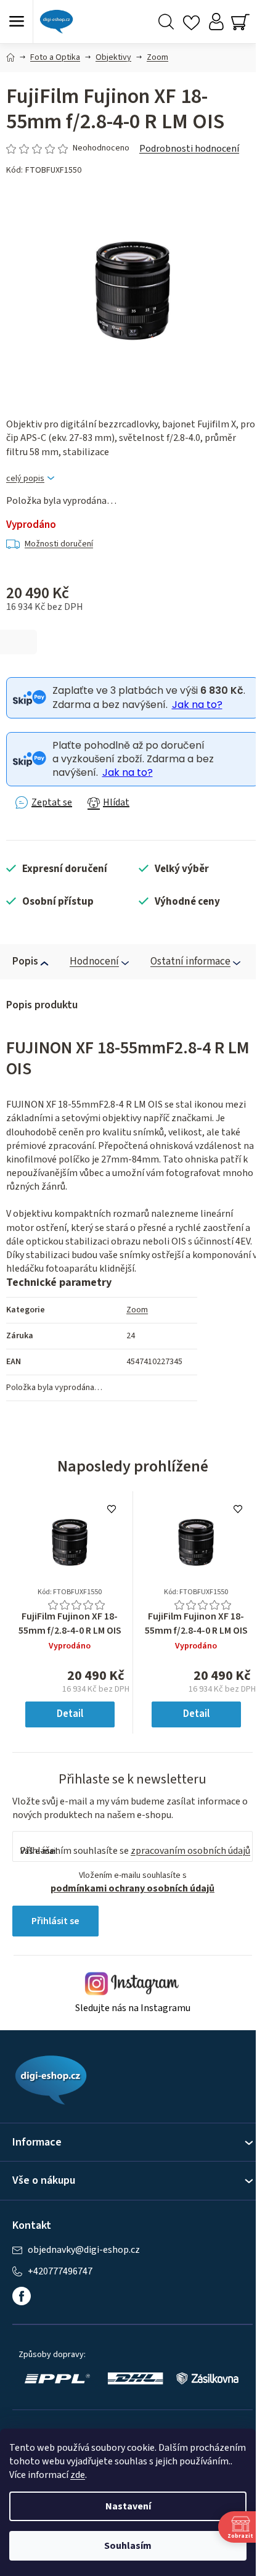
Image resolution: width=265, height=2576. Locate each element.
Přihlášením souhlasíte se (135, 1851)
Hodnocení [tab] (94, 961)
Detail (70, 1714)
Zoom (137, 1310)
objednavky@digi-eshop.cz (84, 2250)
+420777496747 (60, 2272)
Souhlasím (128, 2546)
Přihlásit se (55, 1921)
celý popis (25, 479)
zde (78, 2475)
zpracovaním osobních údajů (190, 1851)
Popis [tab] (25, 961)
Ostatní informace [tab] (190, 961)
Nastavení (128, 2506)
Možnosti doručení (59, 544)
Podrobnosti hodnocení (189, 149)
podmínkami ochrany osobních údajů (132, 1888)
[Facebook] (22, 2296)
